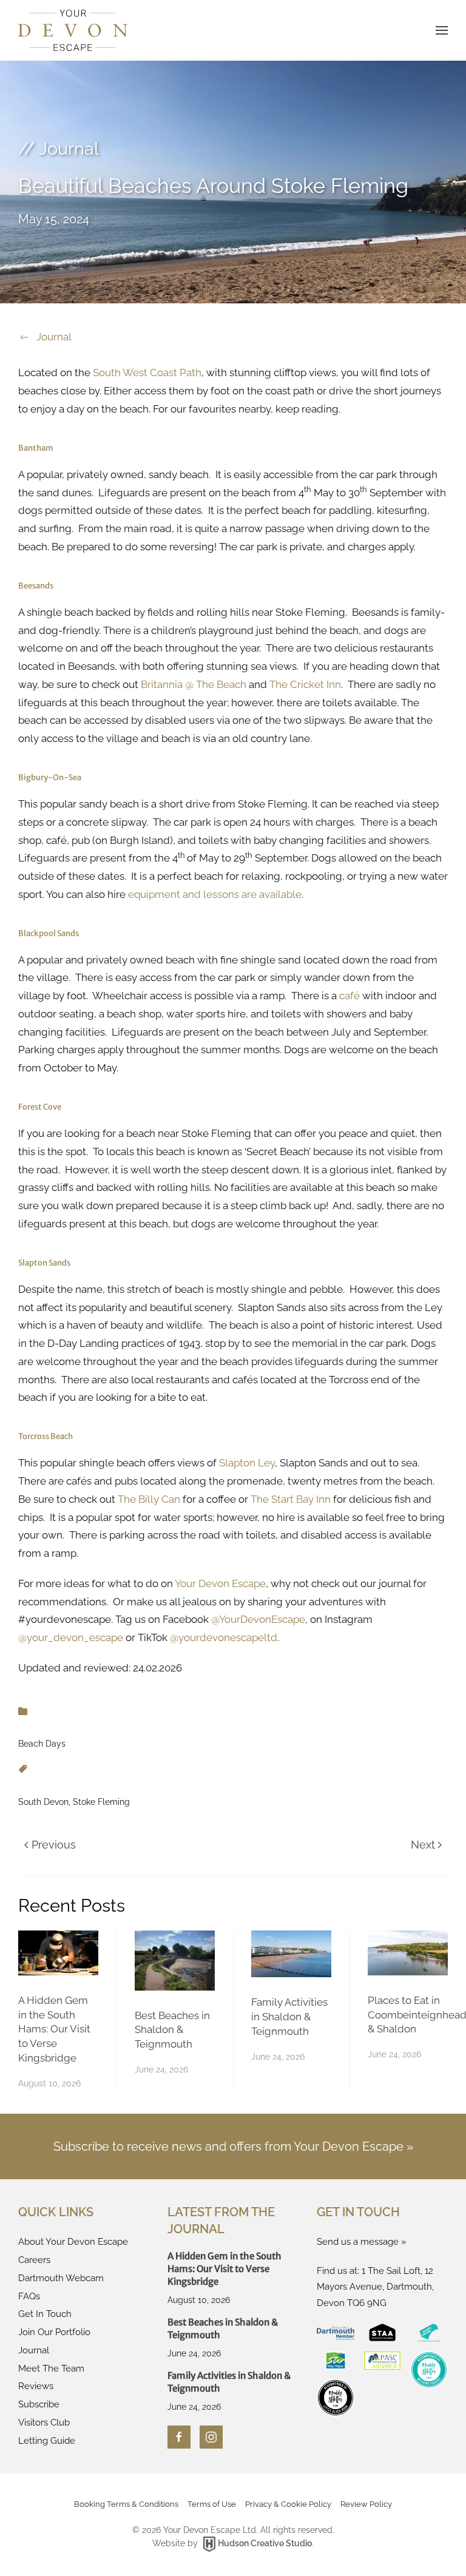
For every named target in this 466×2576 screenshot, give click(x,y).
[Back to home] (73, 30)
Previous (54, 1845)
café (349, 996)
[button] (442, 30)
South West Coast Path (147, 373)
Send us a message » (362, 2242)
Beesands (36, 586)
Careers (34, 2260)
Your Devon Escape (220, 1583)
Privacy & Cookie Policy (288, 2504)
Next (423, 1845)
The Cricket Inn (305, 684)
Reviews (36, 2386)
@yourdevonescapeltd (224, 1637)
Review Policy (366, 2504)
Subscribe (39, 2404)
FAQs (29, 2296)
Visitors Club (44, 2423)
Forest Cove (40, 1107)
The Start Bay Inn (291, 1499)
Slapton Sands (44, 1263)
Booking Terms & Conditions (126, 2504)
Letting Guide (47, 2441)
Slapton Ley (247, 1463)
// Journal (59, 149)
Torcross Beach (46, 1436)
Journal (54, 337)
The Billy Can (149, 1499)
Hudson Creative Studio (265, 2543)
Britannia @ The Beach (194, 684)
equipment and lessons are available (215, 894)
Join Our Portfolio (54, 2332)
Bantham (36, 448)
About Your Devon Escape (73, 2242)
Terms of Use (212, 2504)
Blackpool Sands (49, 933)
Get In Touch (45, 2314)
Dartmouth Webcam (61, 2278)
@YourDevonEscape (258, 1619)
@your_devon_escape (71, 1637)
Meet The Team (51, 2369)
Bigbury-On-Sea (50, 777)
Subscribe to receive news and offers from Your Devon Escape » (233, 2146)
